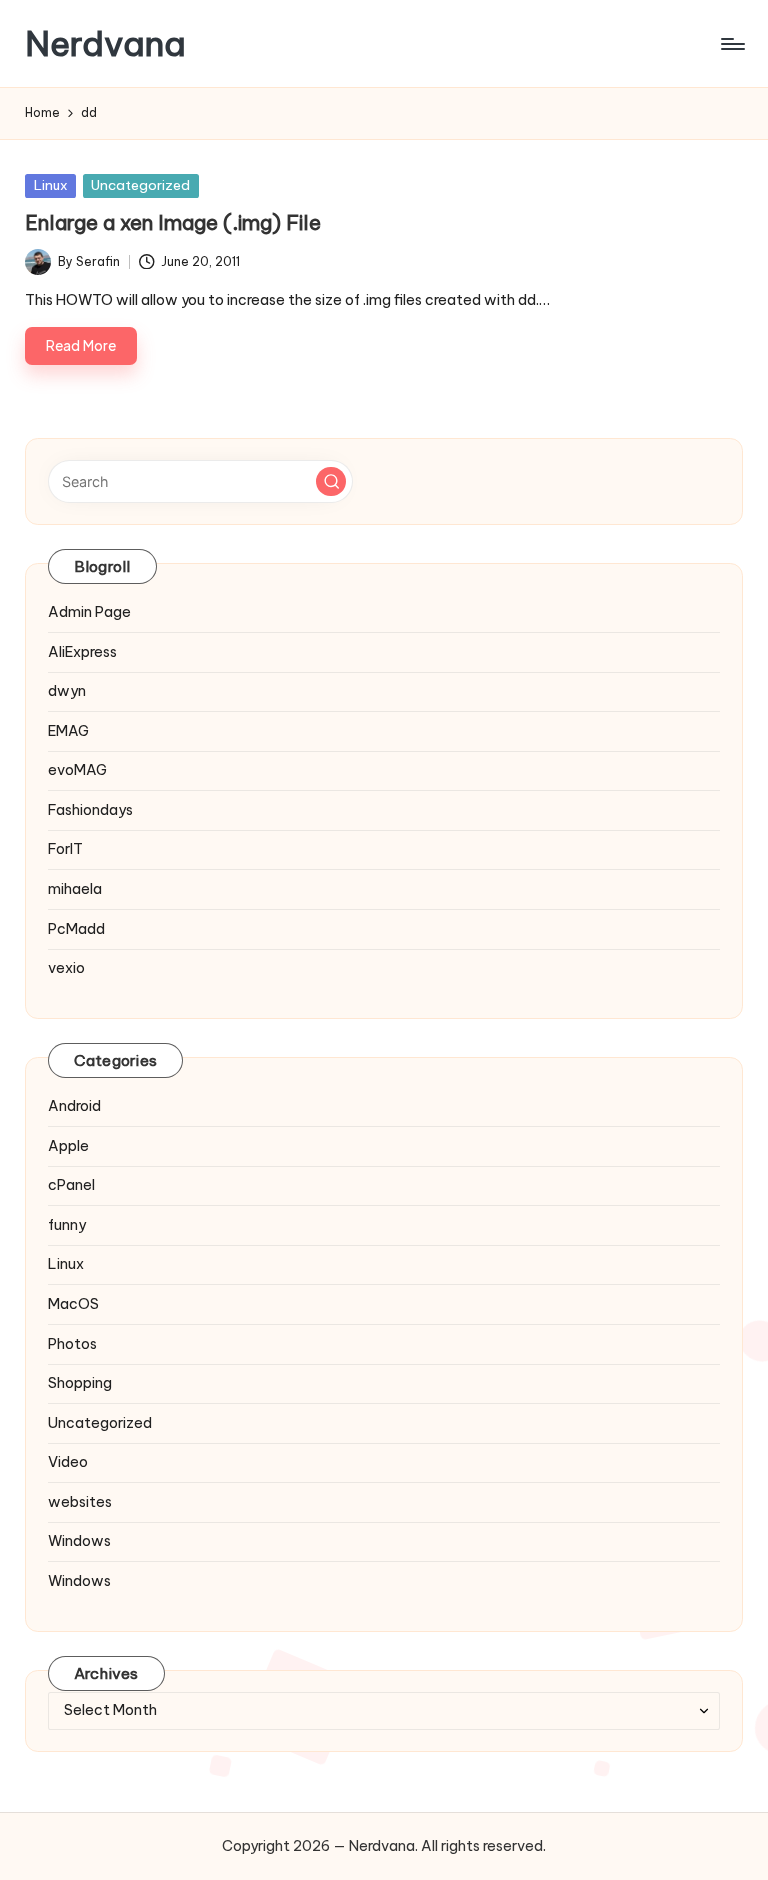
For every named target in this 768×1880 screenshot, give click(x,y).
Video (68, 1462)
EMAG (68, 731)
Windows (79, 1541)
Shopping (80, 1383)
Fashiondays (90, 810)
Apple (68, 1146)
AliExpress (82, 652)
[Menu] (731, 44)
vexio (66, 968)
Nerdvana (105, 43)
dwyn (67, 691)
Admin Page (89, 612)
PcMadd (76, 929)
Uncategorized (140, 185)
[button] (331, 482)
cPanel (71, 1185)
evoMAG (77, 770)
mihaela (75, 889)
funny (67, 1225)
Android (74, 1106)
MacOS (73, 1304)
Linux (51, 185)
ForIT (65, 849)
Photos (72, 1344)
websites (80, 1502)
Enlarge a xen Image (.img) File (173, 222)
